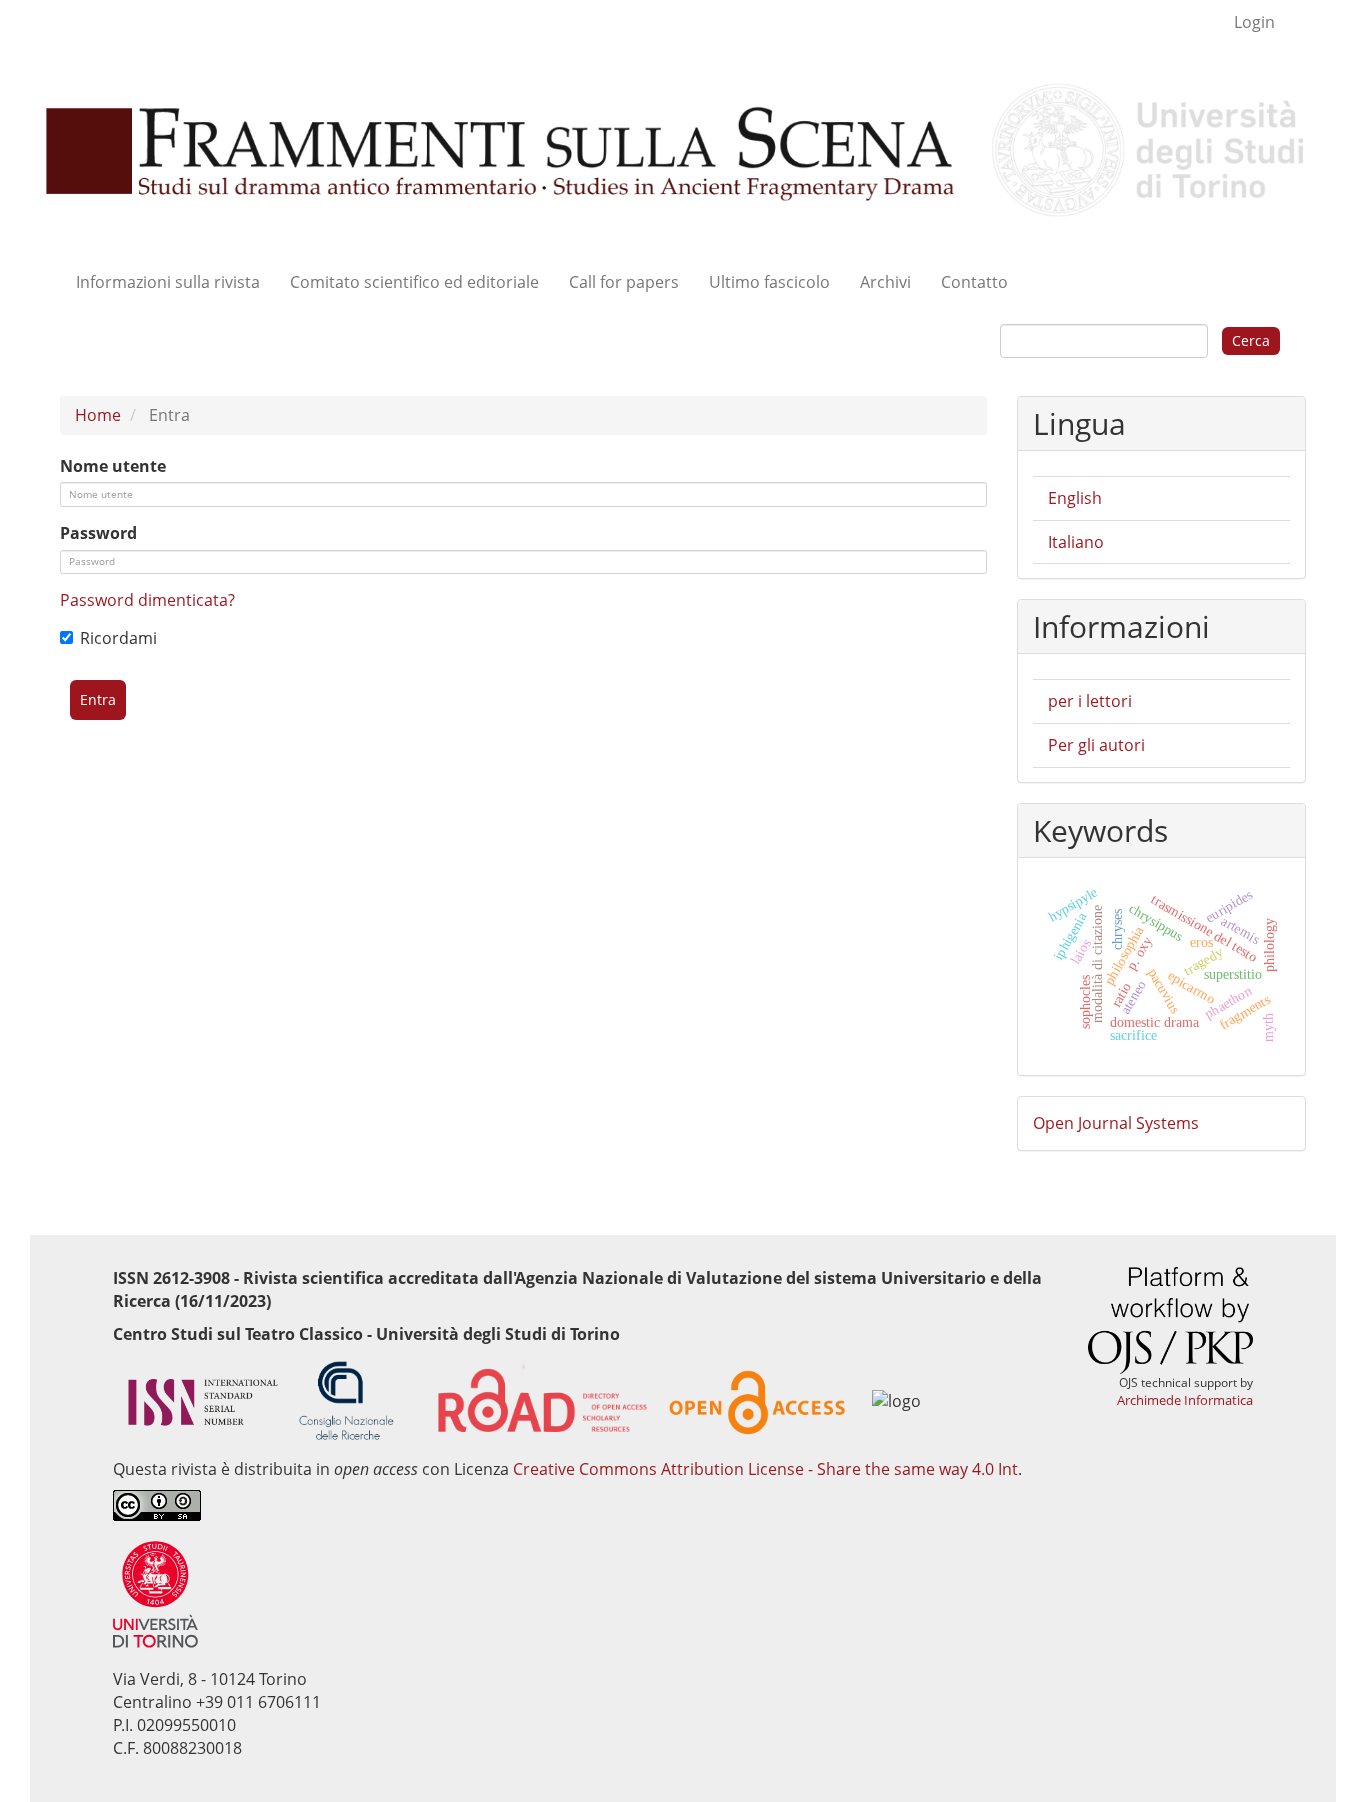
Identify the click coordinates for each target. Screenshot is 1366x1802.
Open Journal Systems (1116, 1123)
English (1075, 498)
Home (98, 415)
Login (1254, 22)
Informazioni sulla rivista (168, 282)
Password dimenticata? (147, 600)
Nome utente (113, 466)
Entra (98, 699)
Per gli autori (1096, 745)
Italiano (1076, 542)
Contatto (974, 282)
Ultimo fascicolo (769, 282)
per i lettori (1090, 701)
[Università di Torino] (155, 1593)
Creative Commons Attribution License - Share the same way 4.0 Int (765, 1469)
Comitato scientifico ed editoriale (414, 282)
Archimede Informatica (1185, 1400)
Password (98, 533)
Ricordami (118, 638)
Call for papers (624, 282)
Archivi (885, 282)
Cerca (1251, 340)
